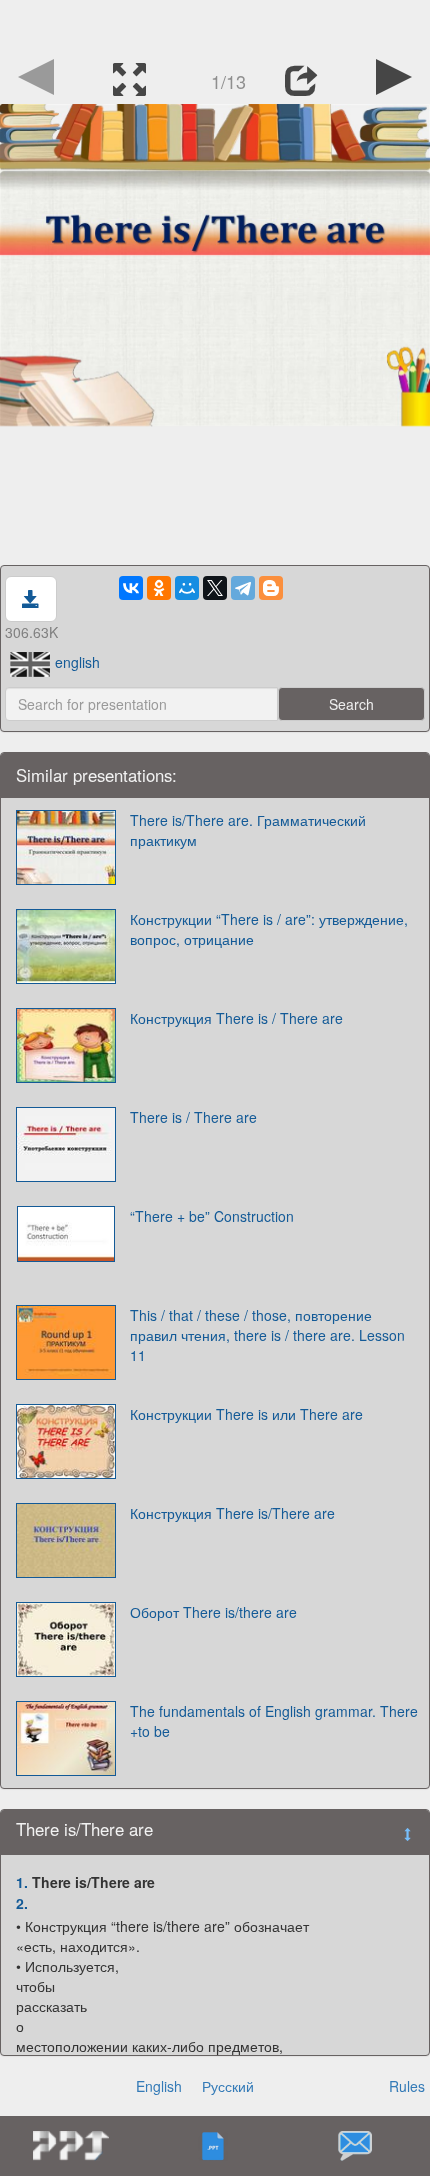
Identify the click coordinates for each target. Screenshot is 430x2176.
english (77, 662)
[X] (215, 588)
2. (22, 1903)
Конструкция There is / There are (236, 1018)
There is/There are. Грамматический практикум (248, 830)
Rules (407, 2086)
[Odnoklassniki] (159, 588)
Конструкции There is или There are (246, 1414)
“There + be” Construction (212, 1216)
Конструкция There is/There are (232, 1513)
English (159, 2086)
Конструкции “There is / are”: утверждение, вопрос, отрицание (269, 929)
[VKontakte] (131, 588)
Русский (228, 2086)
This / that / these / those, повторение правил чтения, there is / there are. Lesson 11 (267, 1335)
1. (22, 1882)
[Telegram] (243, 588)
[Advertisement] (215, 25)
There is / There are (193, 1117)
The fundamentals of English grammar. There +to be (274, 1721)
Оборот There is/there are (213, 1612)
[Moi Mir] (187, 588)
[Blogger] (271, 588)
